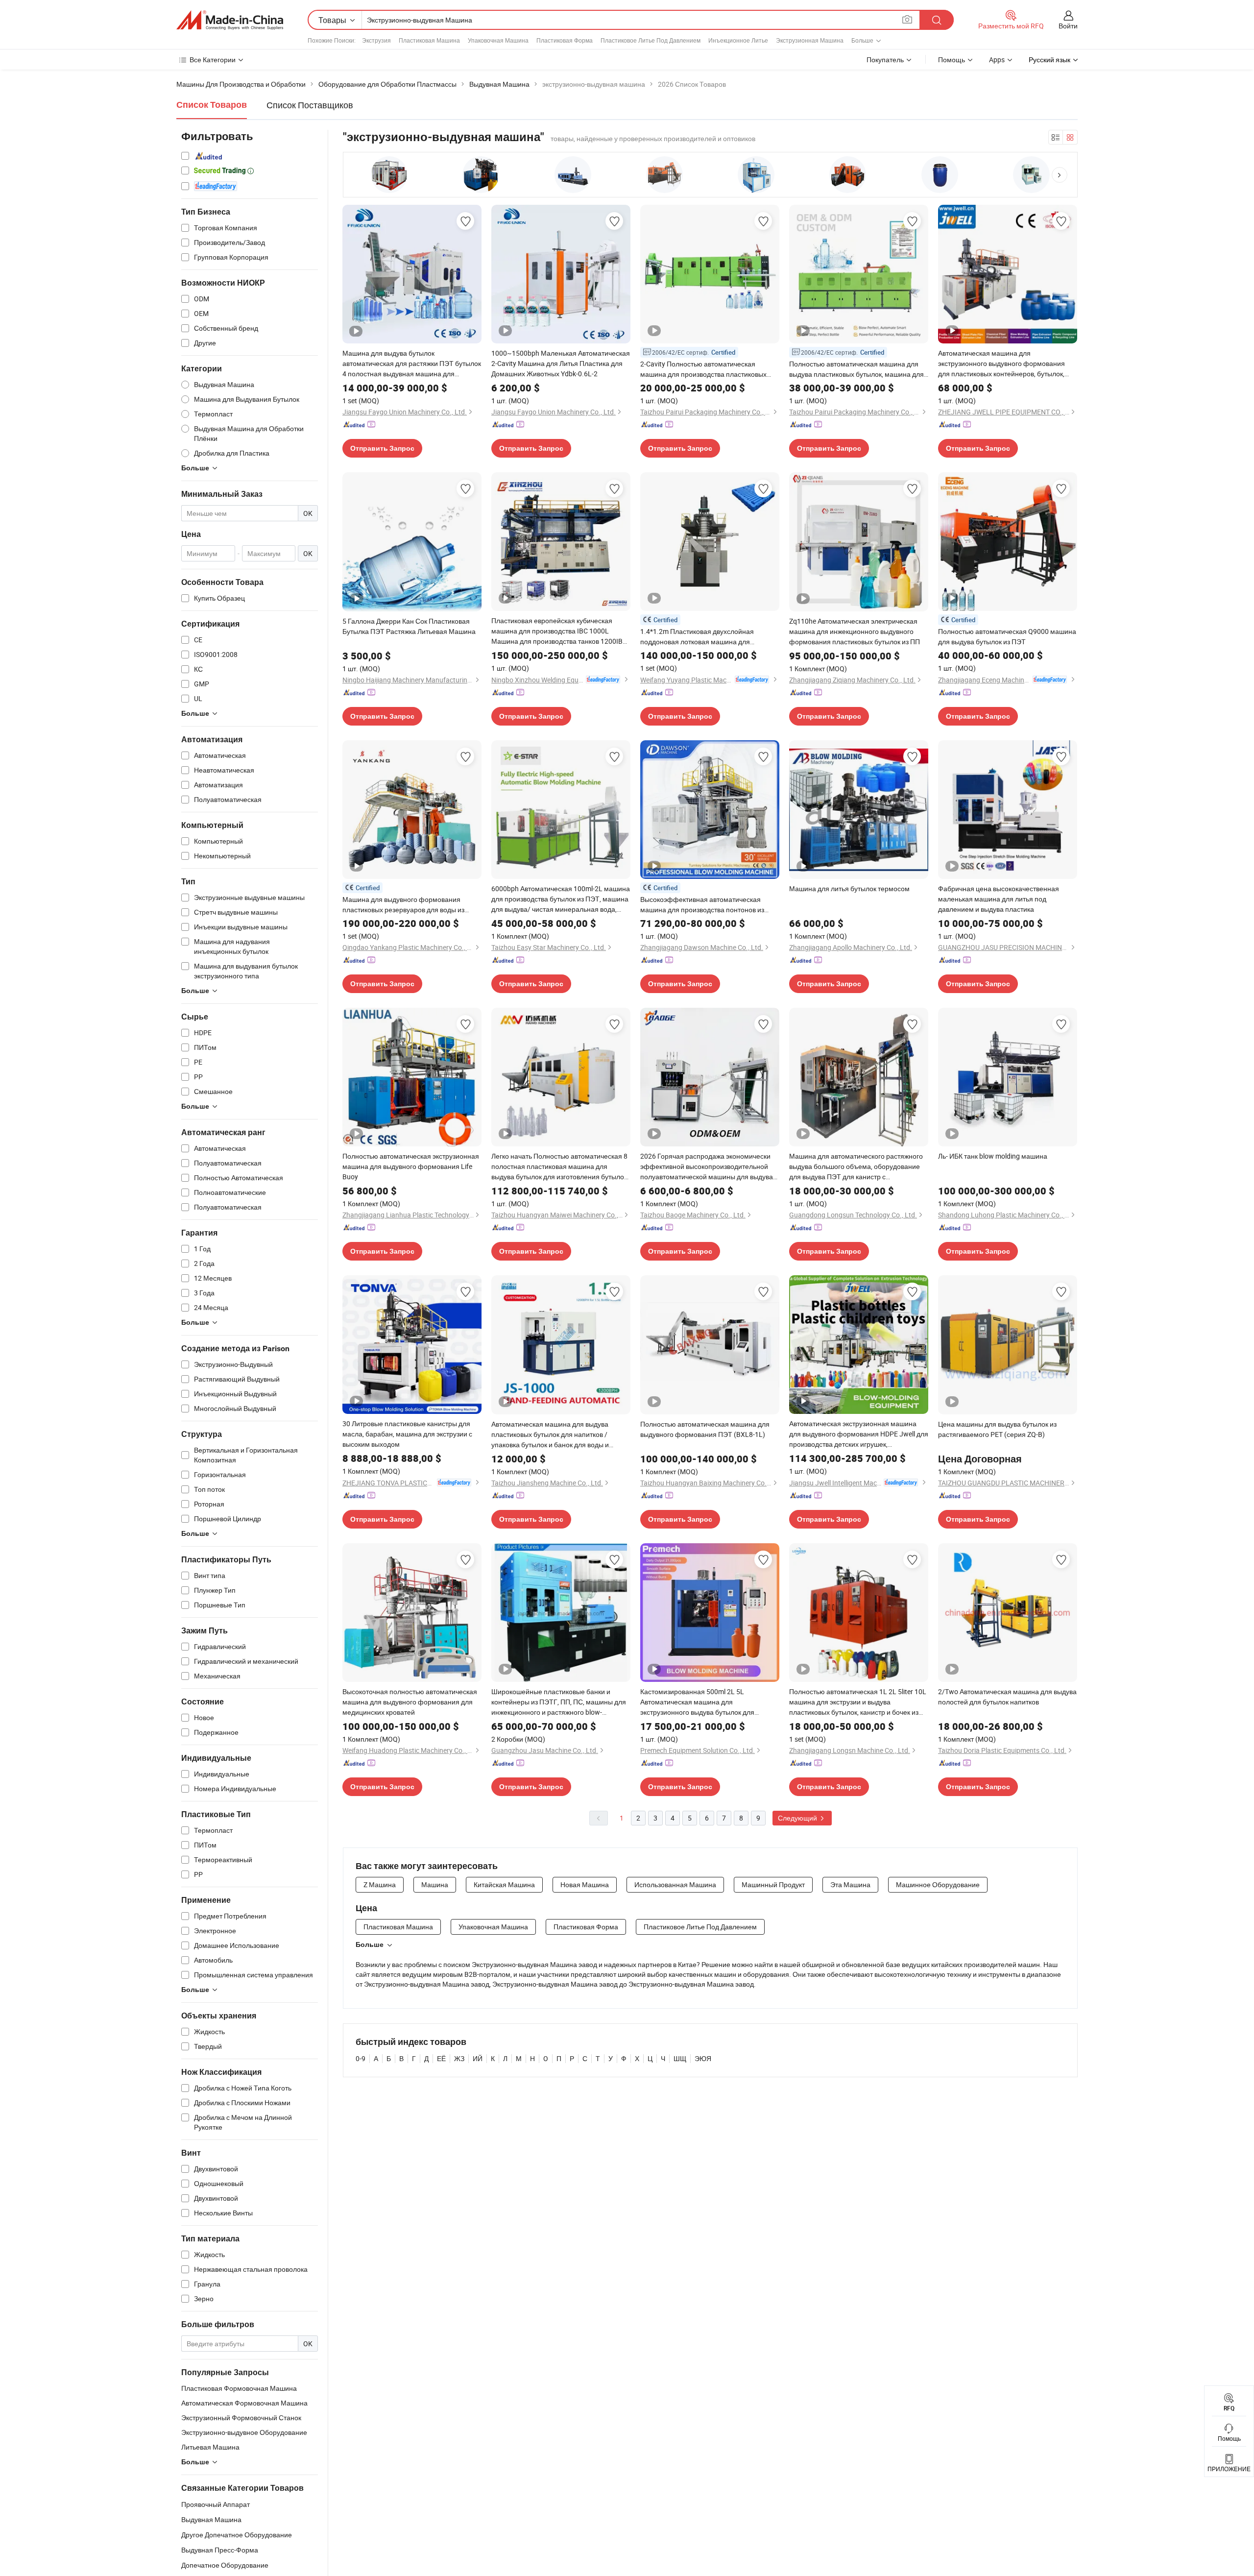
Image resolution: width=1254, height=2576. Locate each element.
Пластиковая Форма (565, 40)
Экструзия (376, 40)
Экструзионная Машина (810, 40)
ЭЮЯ (703, 2058)
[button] (1060, 175)
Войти (1068, 26)
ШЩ (680, 2058)
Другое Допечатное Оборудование (237, 2535)
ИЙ (478, 2058)
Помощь (952, 60)
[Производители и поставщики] (230, 20)
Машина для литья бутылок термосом (849, 888)
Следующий (798, 1818)
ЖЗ (459, 2058)
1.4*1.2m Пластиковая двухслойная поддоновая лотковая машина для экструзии (697, 637)
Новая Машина (585, 1884)
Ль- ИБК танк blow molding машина (993, 1156)
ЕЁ (441, 2058)
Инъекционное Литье (738, 40)
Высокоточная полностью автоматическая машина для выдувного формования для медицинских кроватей (410, 1702)
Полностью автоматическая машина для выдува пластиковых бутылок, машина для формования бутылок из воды (856, 369)
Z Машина (380, 1884)
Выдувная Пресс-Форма (220, 2550)
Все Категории (213, 60)
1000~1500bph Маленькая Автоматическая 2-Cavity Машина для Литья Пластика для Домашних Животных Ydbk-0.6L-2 (561, 363)
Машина (435, 1884)
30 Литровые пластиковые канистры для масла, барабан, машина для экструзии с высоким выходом (407, 1434)
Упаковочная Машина (498, 40)
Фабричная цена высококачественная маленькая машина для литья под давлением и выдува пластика (999, 899)
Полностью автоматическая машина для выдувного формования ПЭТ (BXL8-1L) (705, 1429)
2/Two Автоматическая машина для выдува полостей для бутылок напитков (1007, 1697)
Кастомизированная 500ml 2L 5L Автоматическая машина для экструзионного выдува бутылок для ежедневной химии (697, 1702)
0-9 (361, 2058)
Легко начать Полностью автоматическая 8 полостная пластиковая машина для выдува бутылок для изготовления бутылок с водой (559, 1166)
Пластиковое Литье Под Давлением (651, 40)
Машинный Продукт (773, 1884)
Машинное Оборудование (938, 1884)
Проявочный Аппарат (216, 2504)
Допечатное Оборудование (225, 2565)
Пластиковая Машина (429, 40)
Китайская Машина (504, 1884)
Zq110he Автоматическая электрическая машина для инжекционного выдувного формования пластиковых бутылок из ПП (855, 631)
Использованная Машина (675, 1884)
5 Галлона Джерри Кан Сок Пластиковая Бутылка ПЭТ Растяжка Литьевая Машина (409, 626)
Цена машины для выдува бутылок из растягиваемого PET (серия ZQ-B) (997, 1429)
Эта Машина (850, 1884)
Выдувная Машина (211, 2519)
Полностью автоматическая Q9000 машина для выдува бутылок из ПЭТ (1007, 636)
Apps (997, 60)
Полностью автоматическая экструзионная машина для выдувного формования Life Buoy (411, 1166)
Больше (370, 1944)
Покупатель (885, 60)
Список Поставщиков (310, 105)
